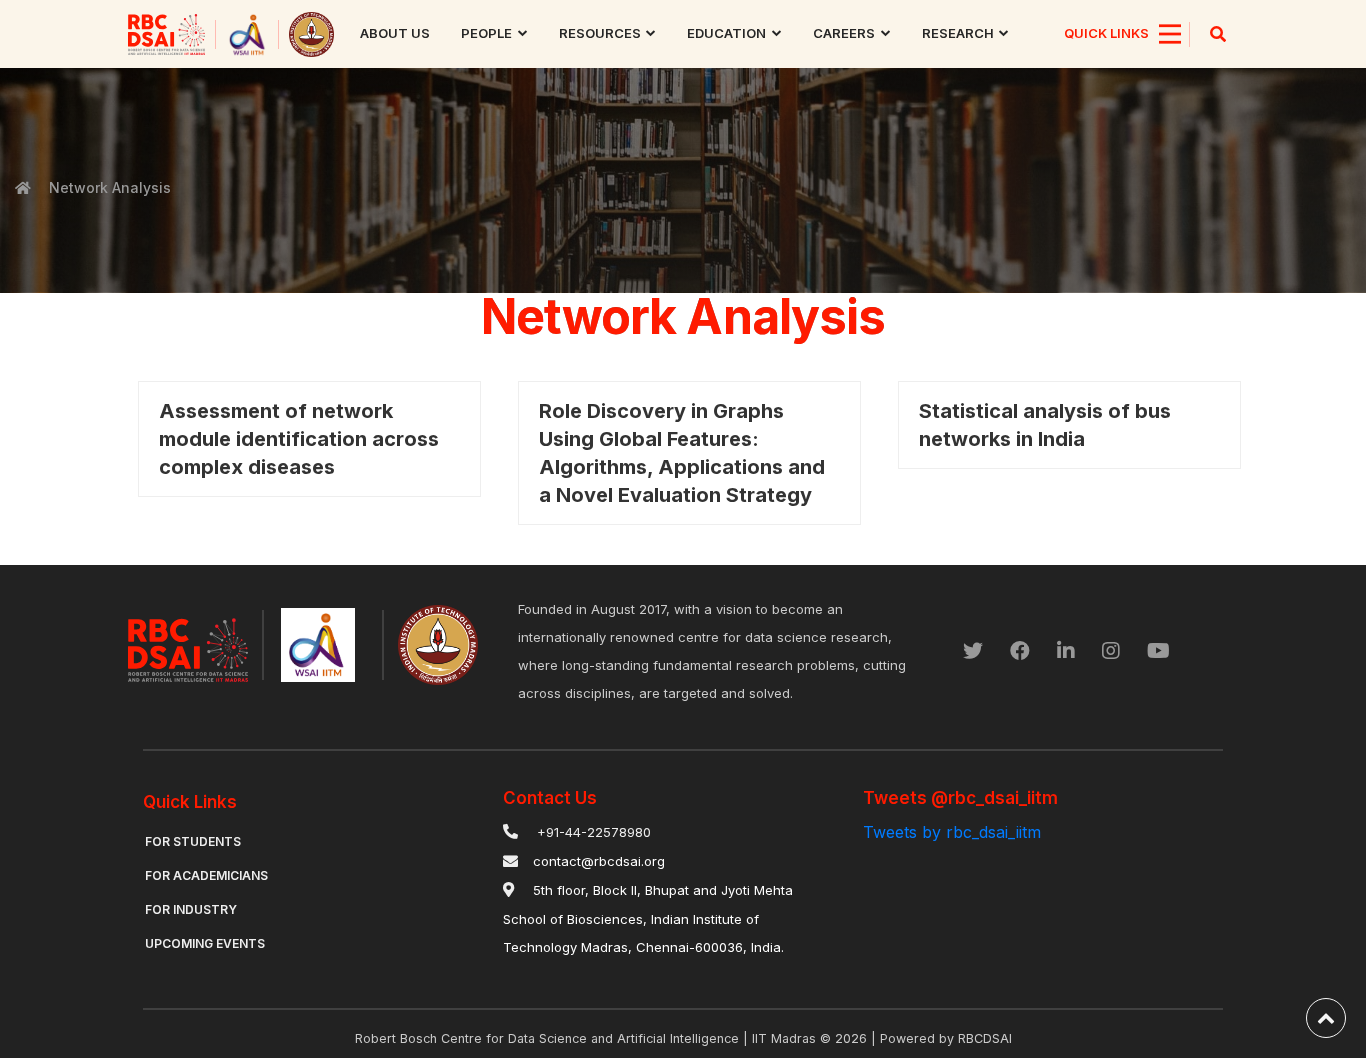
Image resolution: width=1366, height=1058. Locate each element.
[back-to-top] (1326, 1018)
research (958, 33)
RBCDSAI (985, 1038)
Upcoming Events (205, 943)
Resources (600, 33)
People (486, 33)
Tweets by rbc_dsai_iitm (952, 832)
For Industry (191, 909)
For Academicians (206, 875)
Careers (844, 33)
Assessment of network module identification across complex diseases (299, 439)
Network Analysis (110, 187)
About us (395, 33)
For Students (193, 841)
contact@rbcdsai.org (599, 861)
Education (726, 33)
